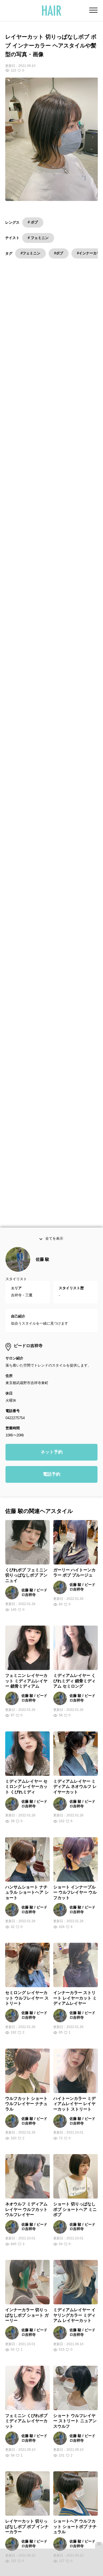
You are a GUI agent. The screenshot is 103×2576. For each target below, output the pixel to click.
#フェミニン (30, 253)
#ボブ (59, 253)
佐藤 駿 (42, 1268)
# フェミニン (38, 238)
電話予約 (52, 1483)
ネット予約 (52, 1461)
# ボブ (33, 222)
